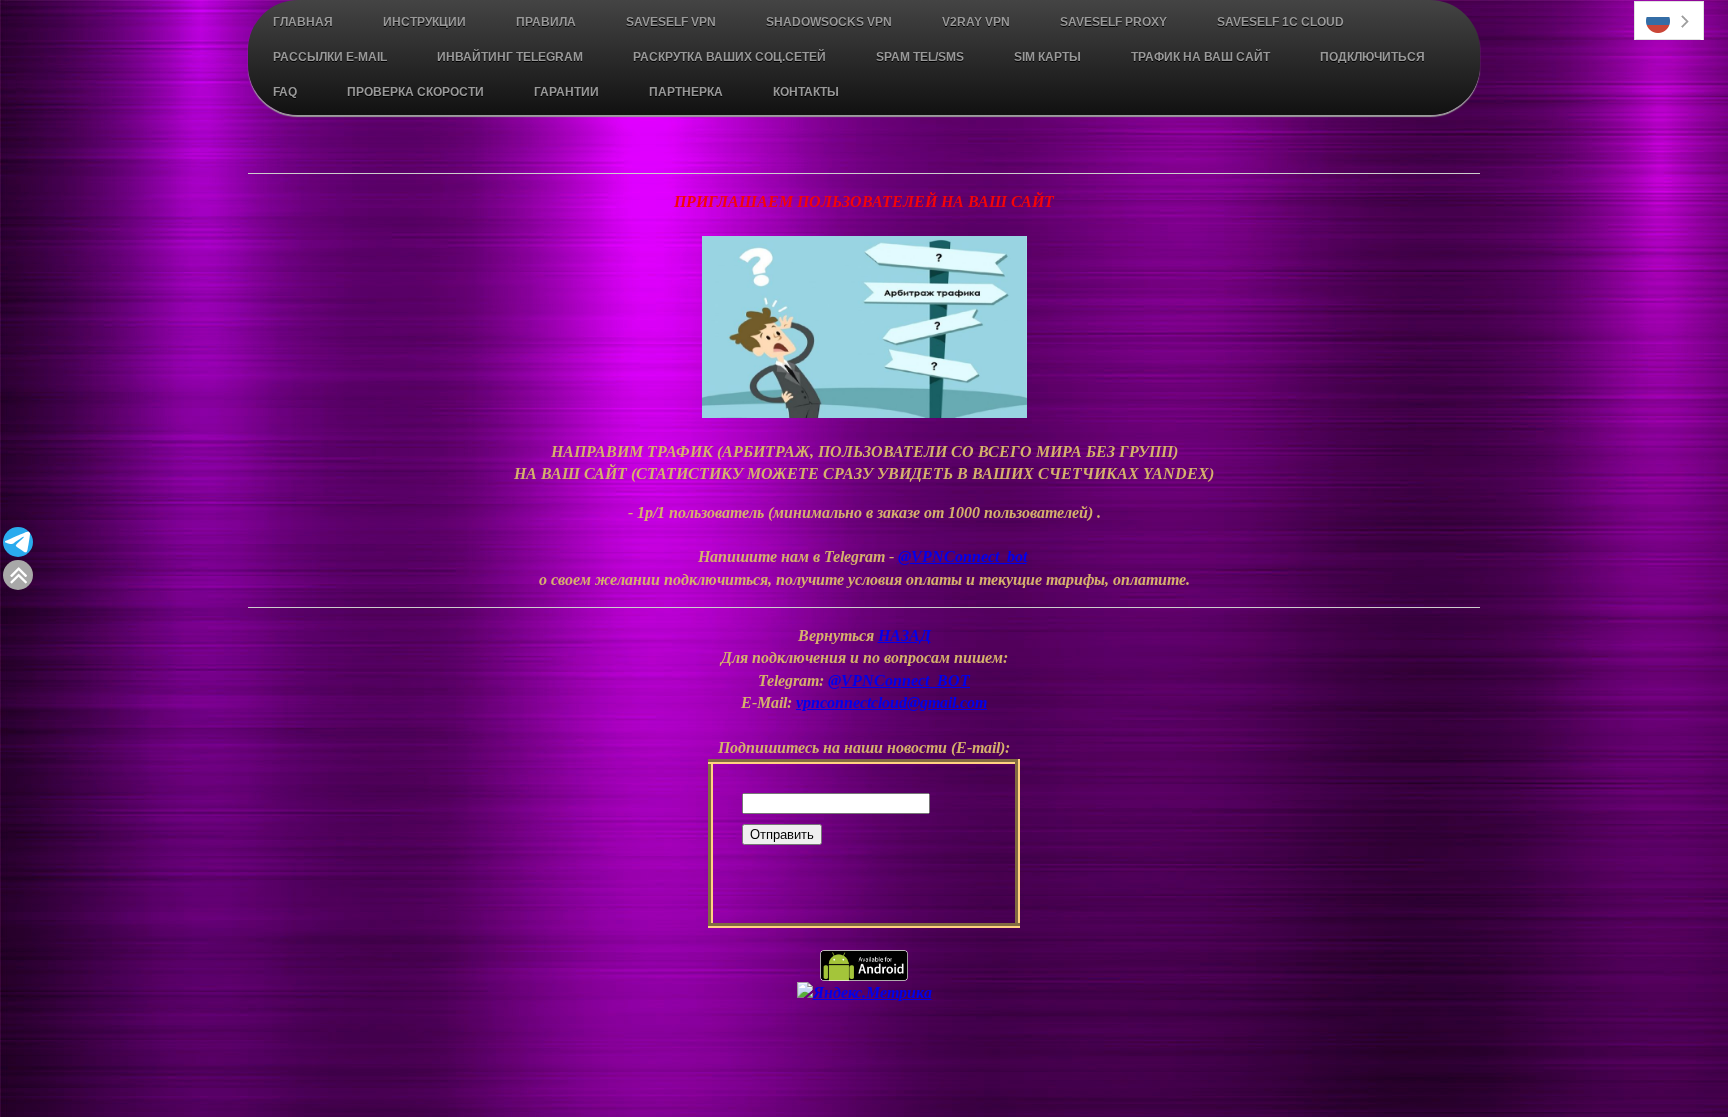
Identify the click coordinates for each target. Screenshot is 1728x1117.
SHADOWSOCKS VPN (829, 22)
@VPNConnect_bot (962, 556)
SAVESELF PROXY (1113, 22)
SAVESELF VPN (671, 22)
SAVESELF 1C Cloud (1280, 22)
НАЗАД (904, 635)
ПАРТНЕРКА (686, 92)
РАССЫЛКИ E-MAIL (330, 57)
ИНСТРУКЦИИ (424, 22)
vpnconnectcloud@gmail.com (891, 702)
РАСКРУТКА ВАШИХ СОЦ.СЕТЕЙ (729, 57)
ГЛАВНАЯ (303, 22)
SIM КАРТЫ (1047, 57)
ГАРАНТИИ (566, 92)
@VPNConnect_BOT (899, 680)
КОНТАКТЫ (806, 92)
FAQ (285, 92)
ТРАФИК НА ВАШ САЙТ (1200, 57)
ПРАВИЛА (546, 22)
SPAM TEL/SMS (920, 57)
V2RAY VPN (976, 22)
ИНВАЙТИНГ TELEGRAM (510, 57)
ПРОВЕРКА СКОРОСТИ (415, 92)
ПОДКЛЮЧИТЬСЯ (1372, 57)
